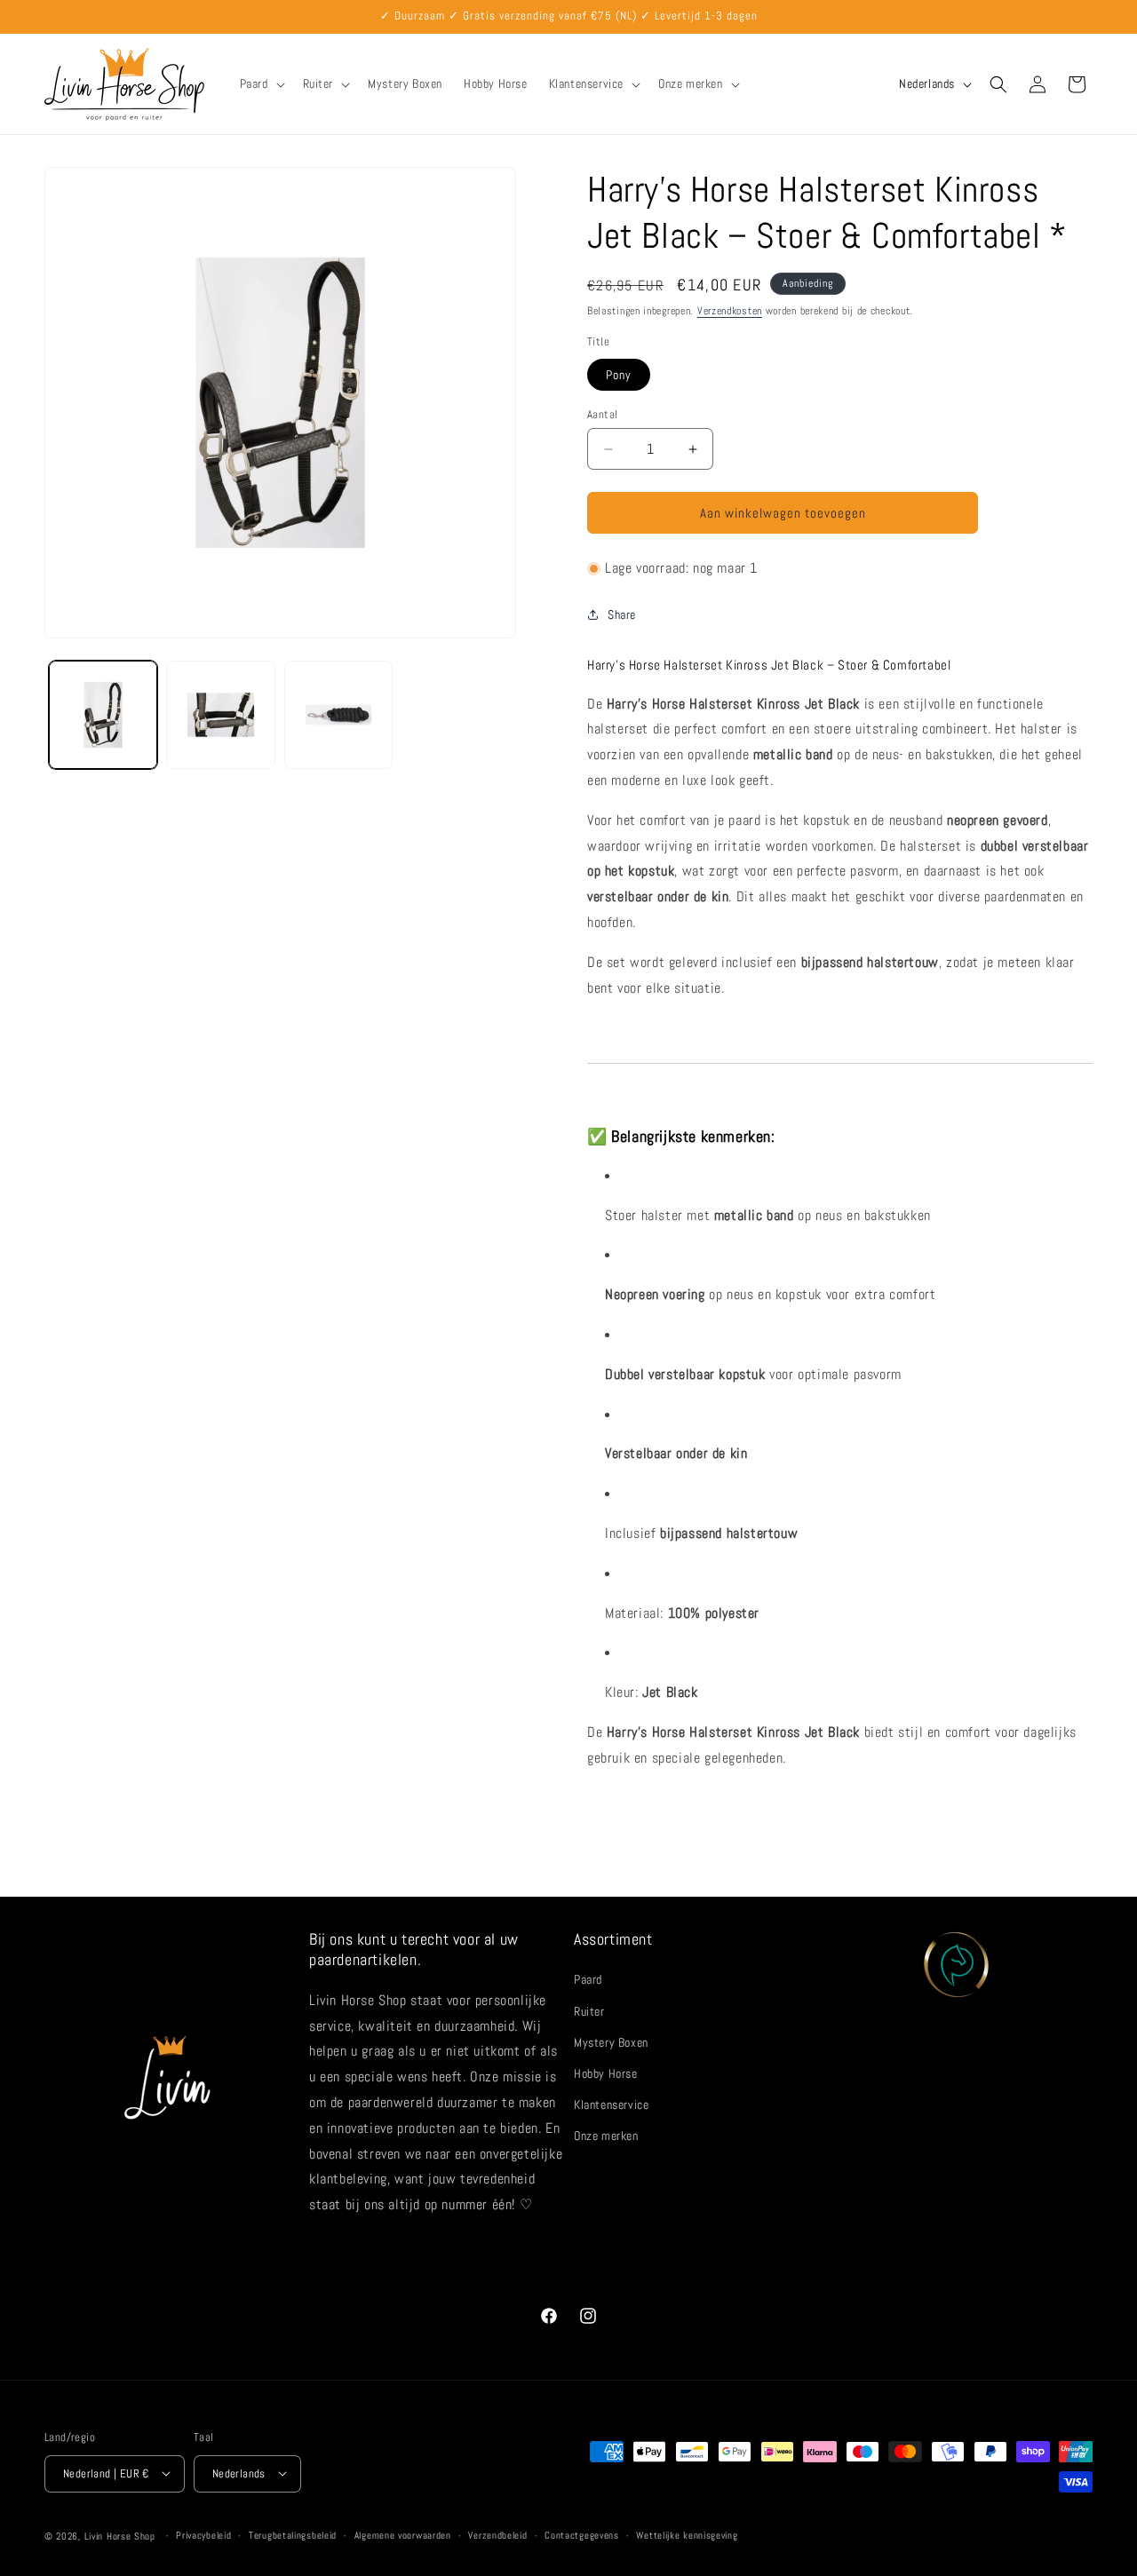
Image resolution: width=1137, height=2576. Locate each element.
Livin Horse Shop (120, 2535)
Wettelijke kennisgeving (687, 2535)
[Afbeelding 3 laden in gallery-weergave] (338, 715)
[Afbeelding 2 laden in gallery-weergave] (220, 715)
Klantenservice (611, 2104)
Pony (619, 375)
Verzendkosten (730, 311)
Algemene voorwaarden (403, 2535)
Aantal (602, 414)
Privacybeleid (203, 2535)
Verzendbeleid (497, 2535)
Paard (588, 1979)
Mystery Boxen (611, 2041)
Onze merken (606, 2136)
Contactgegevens (582, 2535)
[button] (261, 83)
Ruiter (589, 2010)
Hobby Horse (606, 2073)
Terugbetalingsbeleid (293, 2535)
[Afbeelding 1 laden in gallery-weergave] (103, 715)
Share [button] (622, 614)
